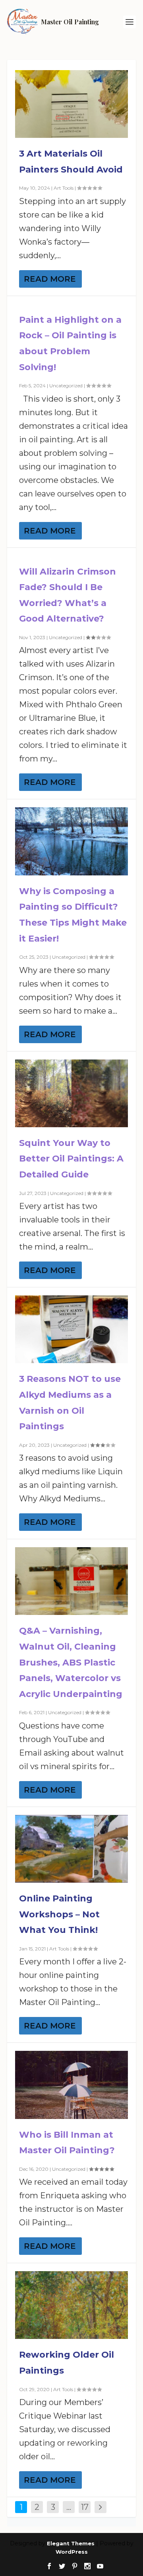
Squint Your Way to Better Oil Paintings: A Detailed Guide (71, 1159)
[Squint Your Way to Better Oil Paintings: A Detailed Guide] (71, 1093)
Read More (50, 279)
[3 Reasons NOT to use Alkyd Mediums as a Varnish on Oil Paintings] (71, 1329)
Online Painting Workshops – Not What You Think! (59, 1914)
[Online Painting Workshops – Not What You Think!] (71, 1849)
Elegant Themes (71, 2543)
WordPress (72, 2552)
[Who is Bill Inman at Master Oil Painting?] (71, 2085)
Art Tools (64, 188)
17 (85, 2507)
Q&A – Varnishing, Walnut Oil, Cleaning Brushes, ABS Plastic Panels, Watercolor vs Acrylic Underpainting (71, 1662)
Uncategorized (66, 386)
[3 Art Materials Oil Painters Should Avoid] (71, 104)
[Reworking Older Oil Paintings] (71, 2305)
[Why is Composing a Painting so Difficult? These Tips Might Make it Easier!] (71, 841)
